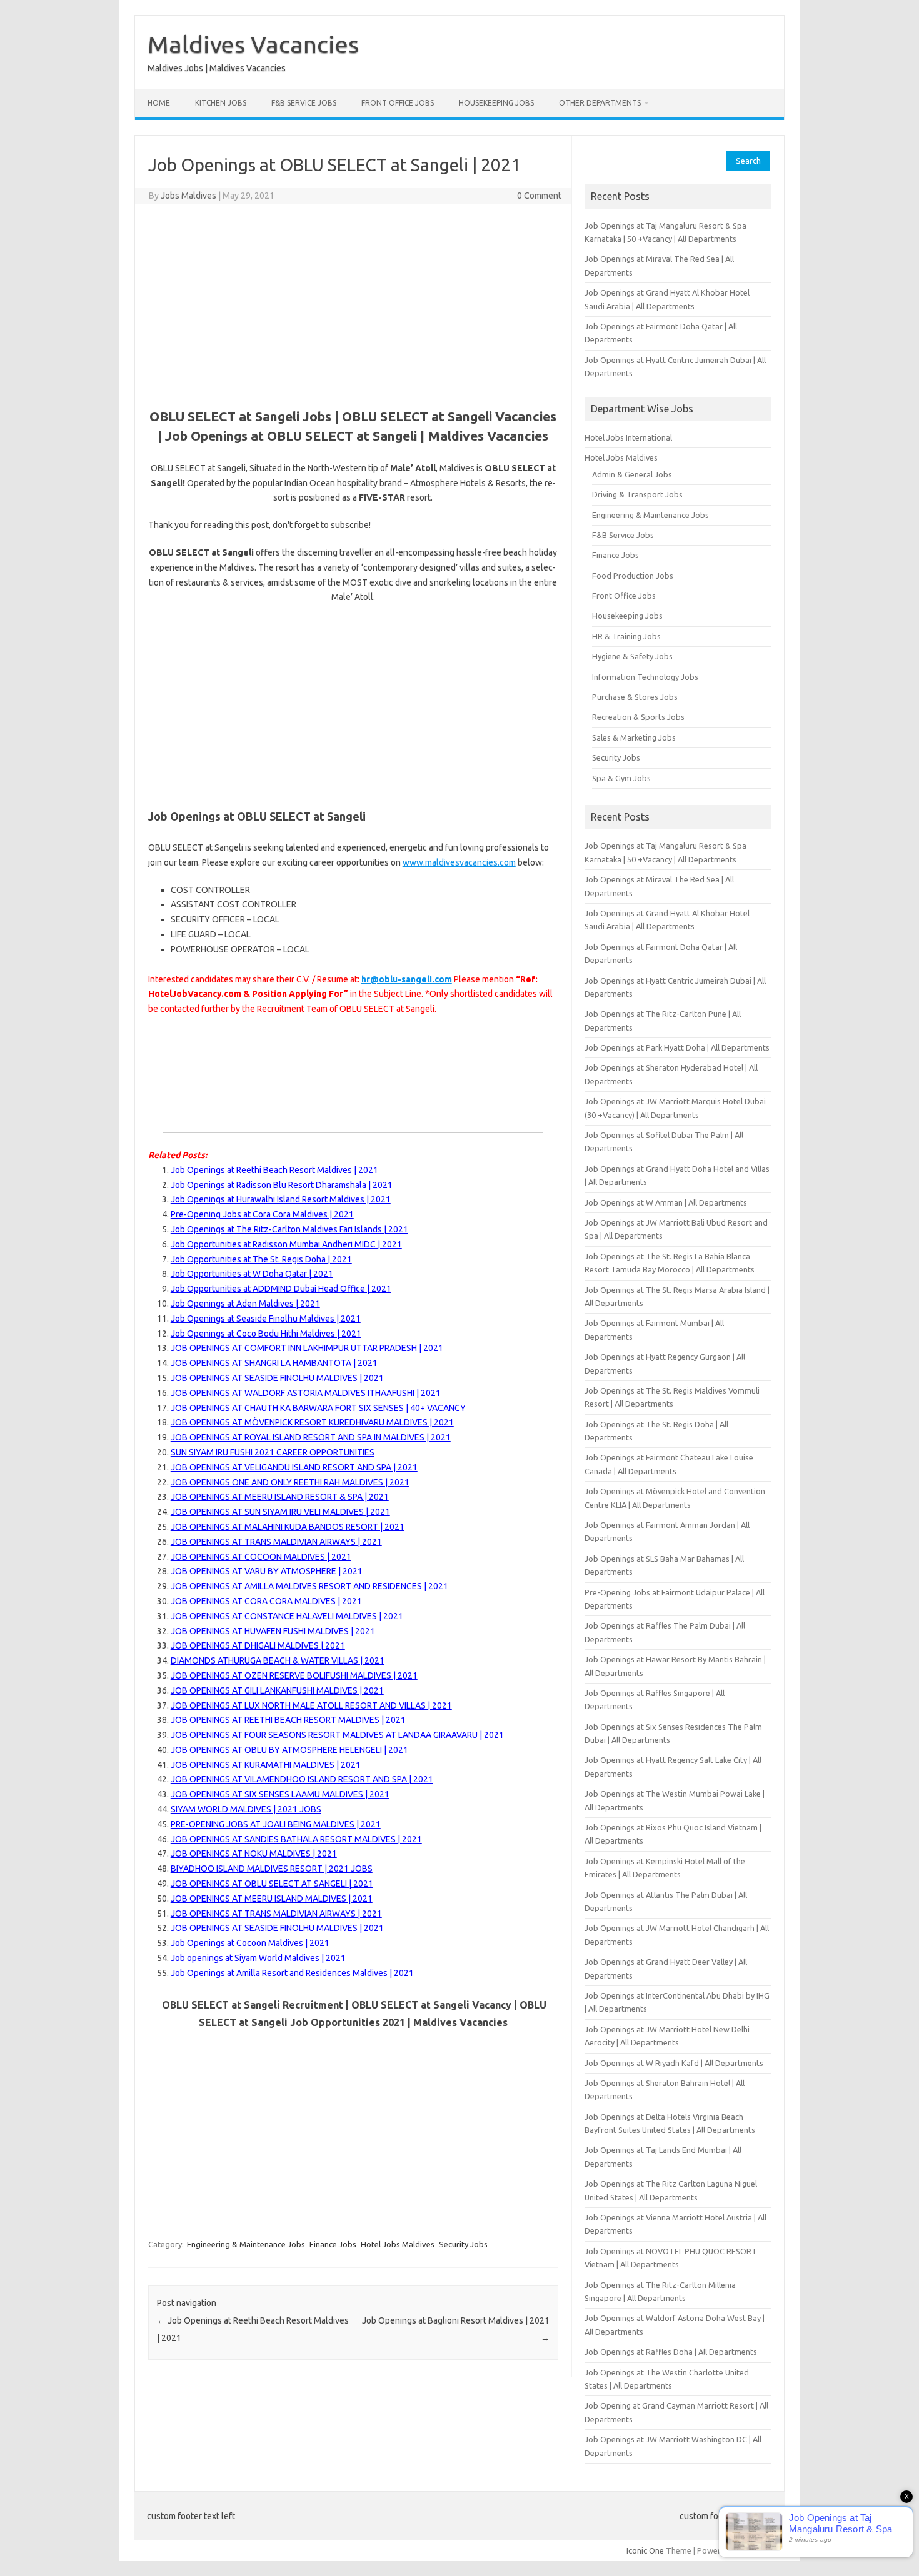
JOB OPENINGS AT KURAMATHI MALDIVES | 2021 (266, 1765)
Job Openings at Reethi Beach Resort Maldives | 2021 (274, 1170)
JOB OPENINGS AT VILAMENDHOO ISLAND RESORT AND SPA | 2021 (302, 1779)
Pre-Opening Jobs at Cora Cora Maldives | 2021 (262, 1214)
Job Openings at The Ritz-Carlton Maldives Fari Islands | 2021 (289, 1229)
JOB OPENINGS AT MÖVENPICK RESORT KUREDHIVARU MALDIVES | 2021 (312, 1422)
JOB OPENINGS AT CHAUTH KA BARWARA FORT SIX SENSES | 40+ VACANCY (318, 1408)
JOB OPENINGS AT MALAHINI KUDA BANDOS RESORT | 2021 (288, 1527)
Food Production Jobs (633, 576)
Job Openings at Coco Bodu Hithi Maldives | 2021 (266, 1334)
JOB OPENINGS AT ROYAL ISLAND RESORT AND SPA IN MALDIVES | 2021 (311, 1437)
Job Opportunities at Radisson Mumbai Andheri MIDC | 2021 (286, 1244)
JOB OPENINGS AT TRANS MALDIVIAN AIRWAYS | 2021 (276, 1542)
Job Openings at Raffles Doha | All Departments (671, 2352)
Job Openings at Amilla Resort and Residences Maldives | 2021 (292, 1973)
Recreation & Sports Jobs (638, 717)
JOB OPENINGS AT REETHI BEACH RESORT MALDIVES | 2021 (288, 1720)
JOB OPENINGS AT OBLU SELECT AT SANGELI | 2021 (272, 1884)
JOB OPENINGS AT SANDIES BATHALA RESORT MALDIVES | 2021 (296, 1839)
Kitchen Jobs (221, 103)
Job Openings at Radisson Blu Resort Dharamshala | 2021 (282, 1185)
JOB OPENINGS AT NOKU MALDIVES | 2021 (254, 1854)
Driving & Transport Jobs (637, 494)
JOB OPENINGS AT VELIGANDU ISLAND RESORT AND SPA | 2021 (294, 1467)
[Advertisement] (353, 304)
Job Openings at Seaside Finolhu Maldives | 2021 (266, 1319)
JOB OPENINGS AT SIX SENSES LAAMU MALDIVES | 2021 (280, 1794)
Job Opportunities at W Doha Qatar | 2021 (252, 1274)
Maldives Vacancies (253, 44)
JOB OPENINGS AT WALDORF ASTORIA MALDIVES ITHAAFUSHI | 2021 (306, 1393)
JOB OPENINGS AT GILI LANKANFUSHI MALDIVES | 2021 (277, 1690)
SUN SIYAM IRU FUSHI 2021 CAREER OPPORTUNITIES (273, 1452)
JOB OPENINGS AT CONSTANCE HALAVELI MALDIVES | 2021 (287, 1616)
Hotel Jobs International (628, 437)
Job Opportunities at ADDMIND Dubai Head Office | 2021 (281, 1289)
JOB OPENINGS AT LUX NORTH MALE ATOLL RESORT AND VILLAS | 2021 (311, 1705)
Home (159, 103)
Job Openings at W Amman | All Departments (666, 1202)
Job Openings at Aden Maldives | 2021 (245, 1304)
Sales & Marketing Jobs (634, 737)
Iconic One (645, 2550)
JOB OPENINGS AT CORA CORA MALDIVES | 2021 (266, 1601)
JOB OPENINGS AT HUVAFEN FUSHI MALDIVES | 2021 (273, 1631)
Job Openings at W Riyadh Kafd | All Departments (674, 2063)
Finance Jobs (333, 2244)
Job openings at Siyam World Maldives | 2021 (258, 1958)
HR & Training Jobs (626, 636)
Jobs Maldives (188, 196)
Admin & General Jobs (632, 474)
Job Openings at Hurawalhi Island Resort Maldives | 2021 (281, 1199)
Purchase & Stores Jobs (635, 697)
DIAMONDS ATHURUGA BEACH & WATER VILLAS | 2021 (278, 1660)
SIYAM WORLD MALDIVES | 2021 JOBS (246, 1809)
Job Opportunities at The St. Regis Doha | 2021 (261, 1259)
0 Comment (539, 196)
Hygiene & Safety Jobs (632, 656)
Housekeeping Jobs (496, 103)
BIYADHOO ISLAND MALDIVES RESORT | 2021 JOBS (272, 1869)
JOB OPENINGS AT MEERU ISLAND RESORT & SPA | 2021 (280, 1497)
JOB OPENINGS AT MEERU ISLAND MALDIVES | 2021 (272, 1899)
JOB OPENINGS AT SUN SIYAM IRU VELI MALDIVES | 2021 (280, 1512)
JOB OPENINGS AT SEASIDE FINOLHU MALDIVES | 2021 (277, 1378)
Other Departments (600, 103)
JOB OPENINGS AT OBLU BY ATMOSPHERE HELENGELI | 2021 (289, 1750)
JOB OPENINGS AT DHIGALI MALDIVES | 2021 (258, 1645)
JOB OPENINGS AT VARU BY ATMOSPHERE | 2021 (267, 1571)
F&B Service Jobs (304, 103)
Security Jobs (463, 2244)
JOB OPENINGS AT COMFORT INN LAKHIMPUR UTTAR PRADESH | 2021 (307, 1348)
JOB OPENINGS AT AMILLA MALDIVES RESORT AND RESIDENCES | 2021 (309, 1586)
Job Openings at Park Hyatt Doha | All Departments (677, 1047)
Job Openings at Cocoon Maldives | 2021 (250, 1943)
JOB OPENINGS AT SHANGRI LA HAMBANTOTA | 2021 (274, 1363)
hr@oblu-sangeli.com (407, 979)
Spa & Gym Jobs (621, 778)
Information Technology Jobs (645, 677)
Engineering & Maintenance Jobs (246, 2244)
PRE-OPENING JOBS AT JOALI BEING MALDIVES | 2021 (276, 1824)
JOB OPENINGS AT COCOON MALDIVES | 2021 (261, 1557)
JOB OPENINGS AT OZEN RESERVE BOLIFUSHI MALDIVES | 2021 (294, 1675)
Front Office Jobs (398, 103)
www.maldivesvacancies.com (459, 862)
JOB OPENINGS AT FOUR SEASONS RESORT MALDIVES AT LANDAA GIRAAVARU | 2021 (337, 1735)
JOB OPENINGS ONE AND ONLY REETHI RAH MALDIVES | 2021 (290, 1482)
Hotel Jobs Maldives (398, 2244)
